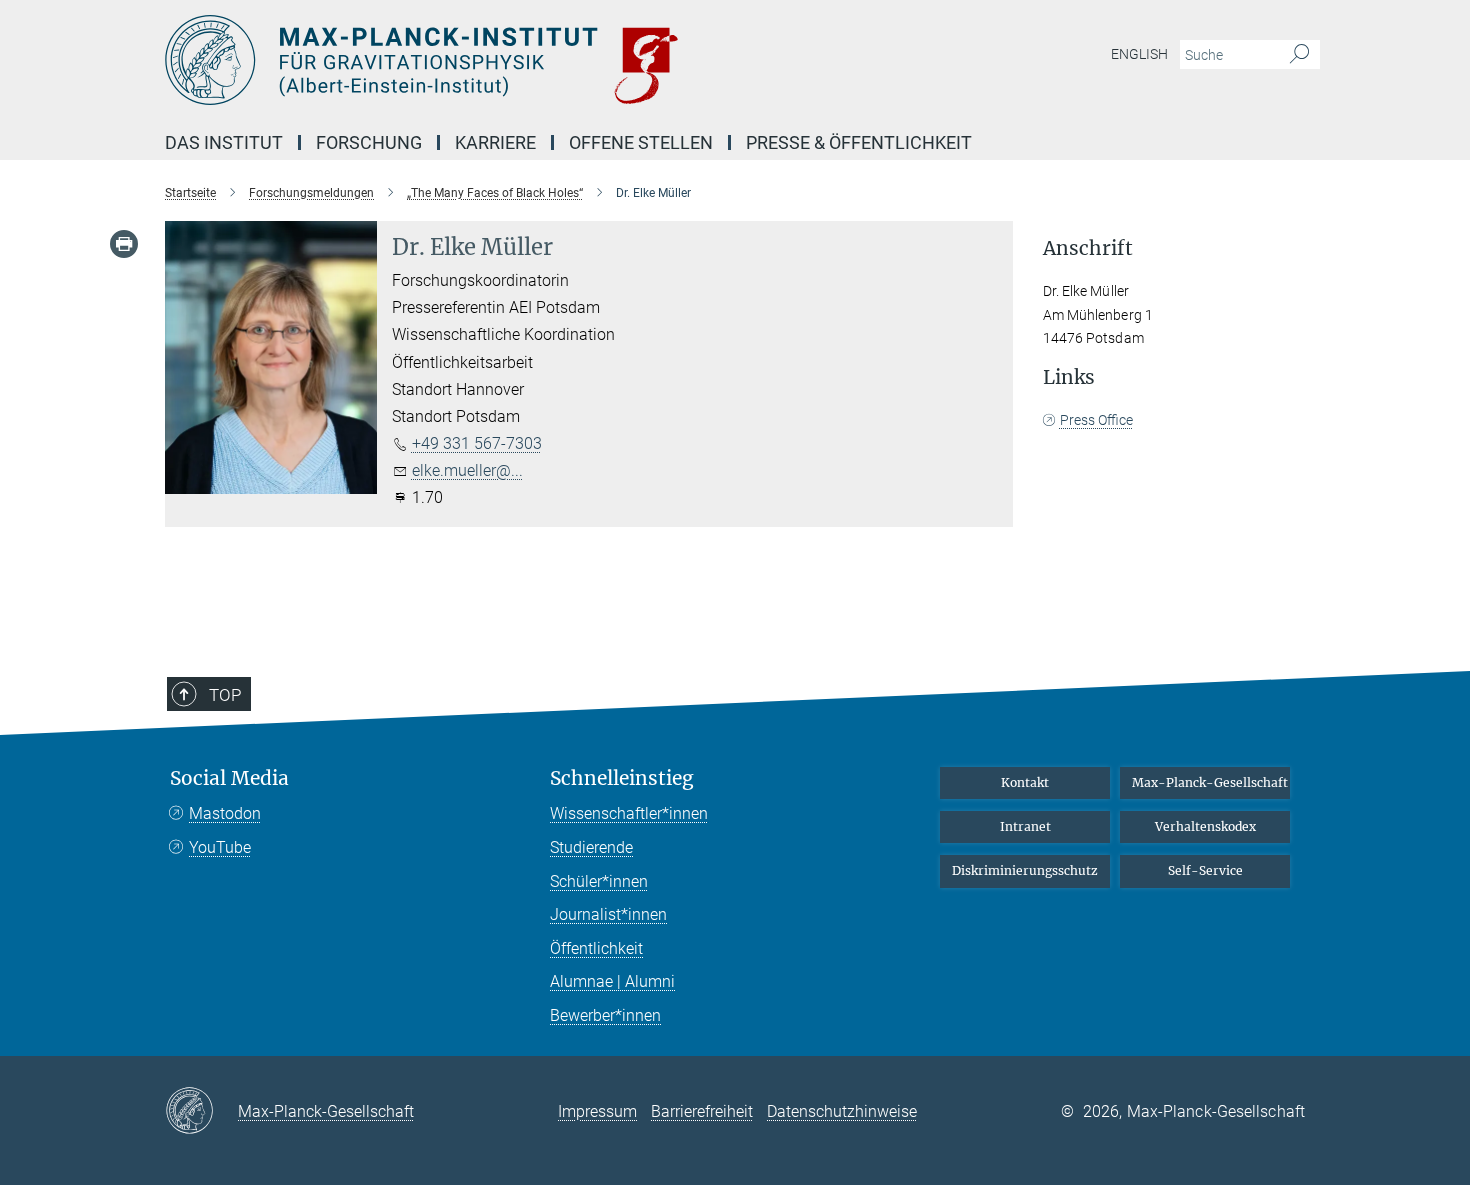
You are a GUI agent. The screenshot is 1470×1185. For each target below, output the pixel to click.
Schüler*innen (599, 881)
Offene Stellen (641, 142)
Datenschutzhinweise (842, 1111)
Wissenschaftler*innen (629, 813)
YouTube (220, 847)
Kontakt (1025, 782)
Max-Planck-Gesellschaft (1210, 782)
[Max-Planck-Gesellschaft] (201, 1112)
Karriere (495, 142)
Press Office (1096, 420)
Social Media (229, 778)
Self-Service (1205, 870)
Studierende (591, 847)
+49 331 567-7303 (477, 443)
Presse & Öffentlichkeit (859, 142)
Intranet (1025, 826)
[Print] (124, 244)
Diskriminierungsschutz (1025, 870)
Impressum (597, 1111)
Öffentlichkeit (596, 948)
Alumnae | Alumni (612, 981)
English (1139, 54)
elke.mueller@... (467, 470)
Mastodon (225, 813)
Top (225, 695)
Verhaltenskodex (1205, 826)
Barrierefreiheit (702, 1111)
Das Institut (224, 142)
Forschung (369, 142)
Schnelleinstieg (622, 778)
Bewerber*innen (605, 1015)
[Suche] (1299, 55)
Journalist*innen (608, 914)
